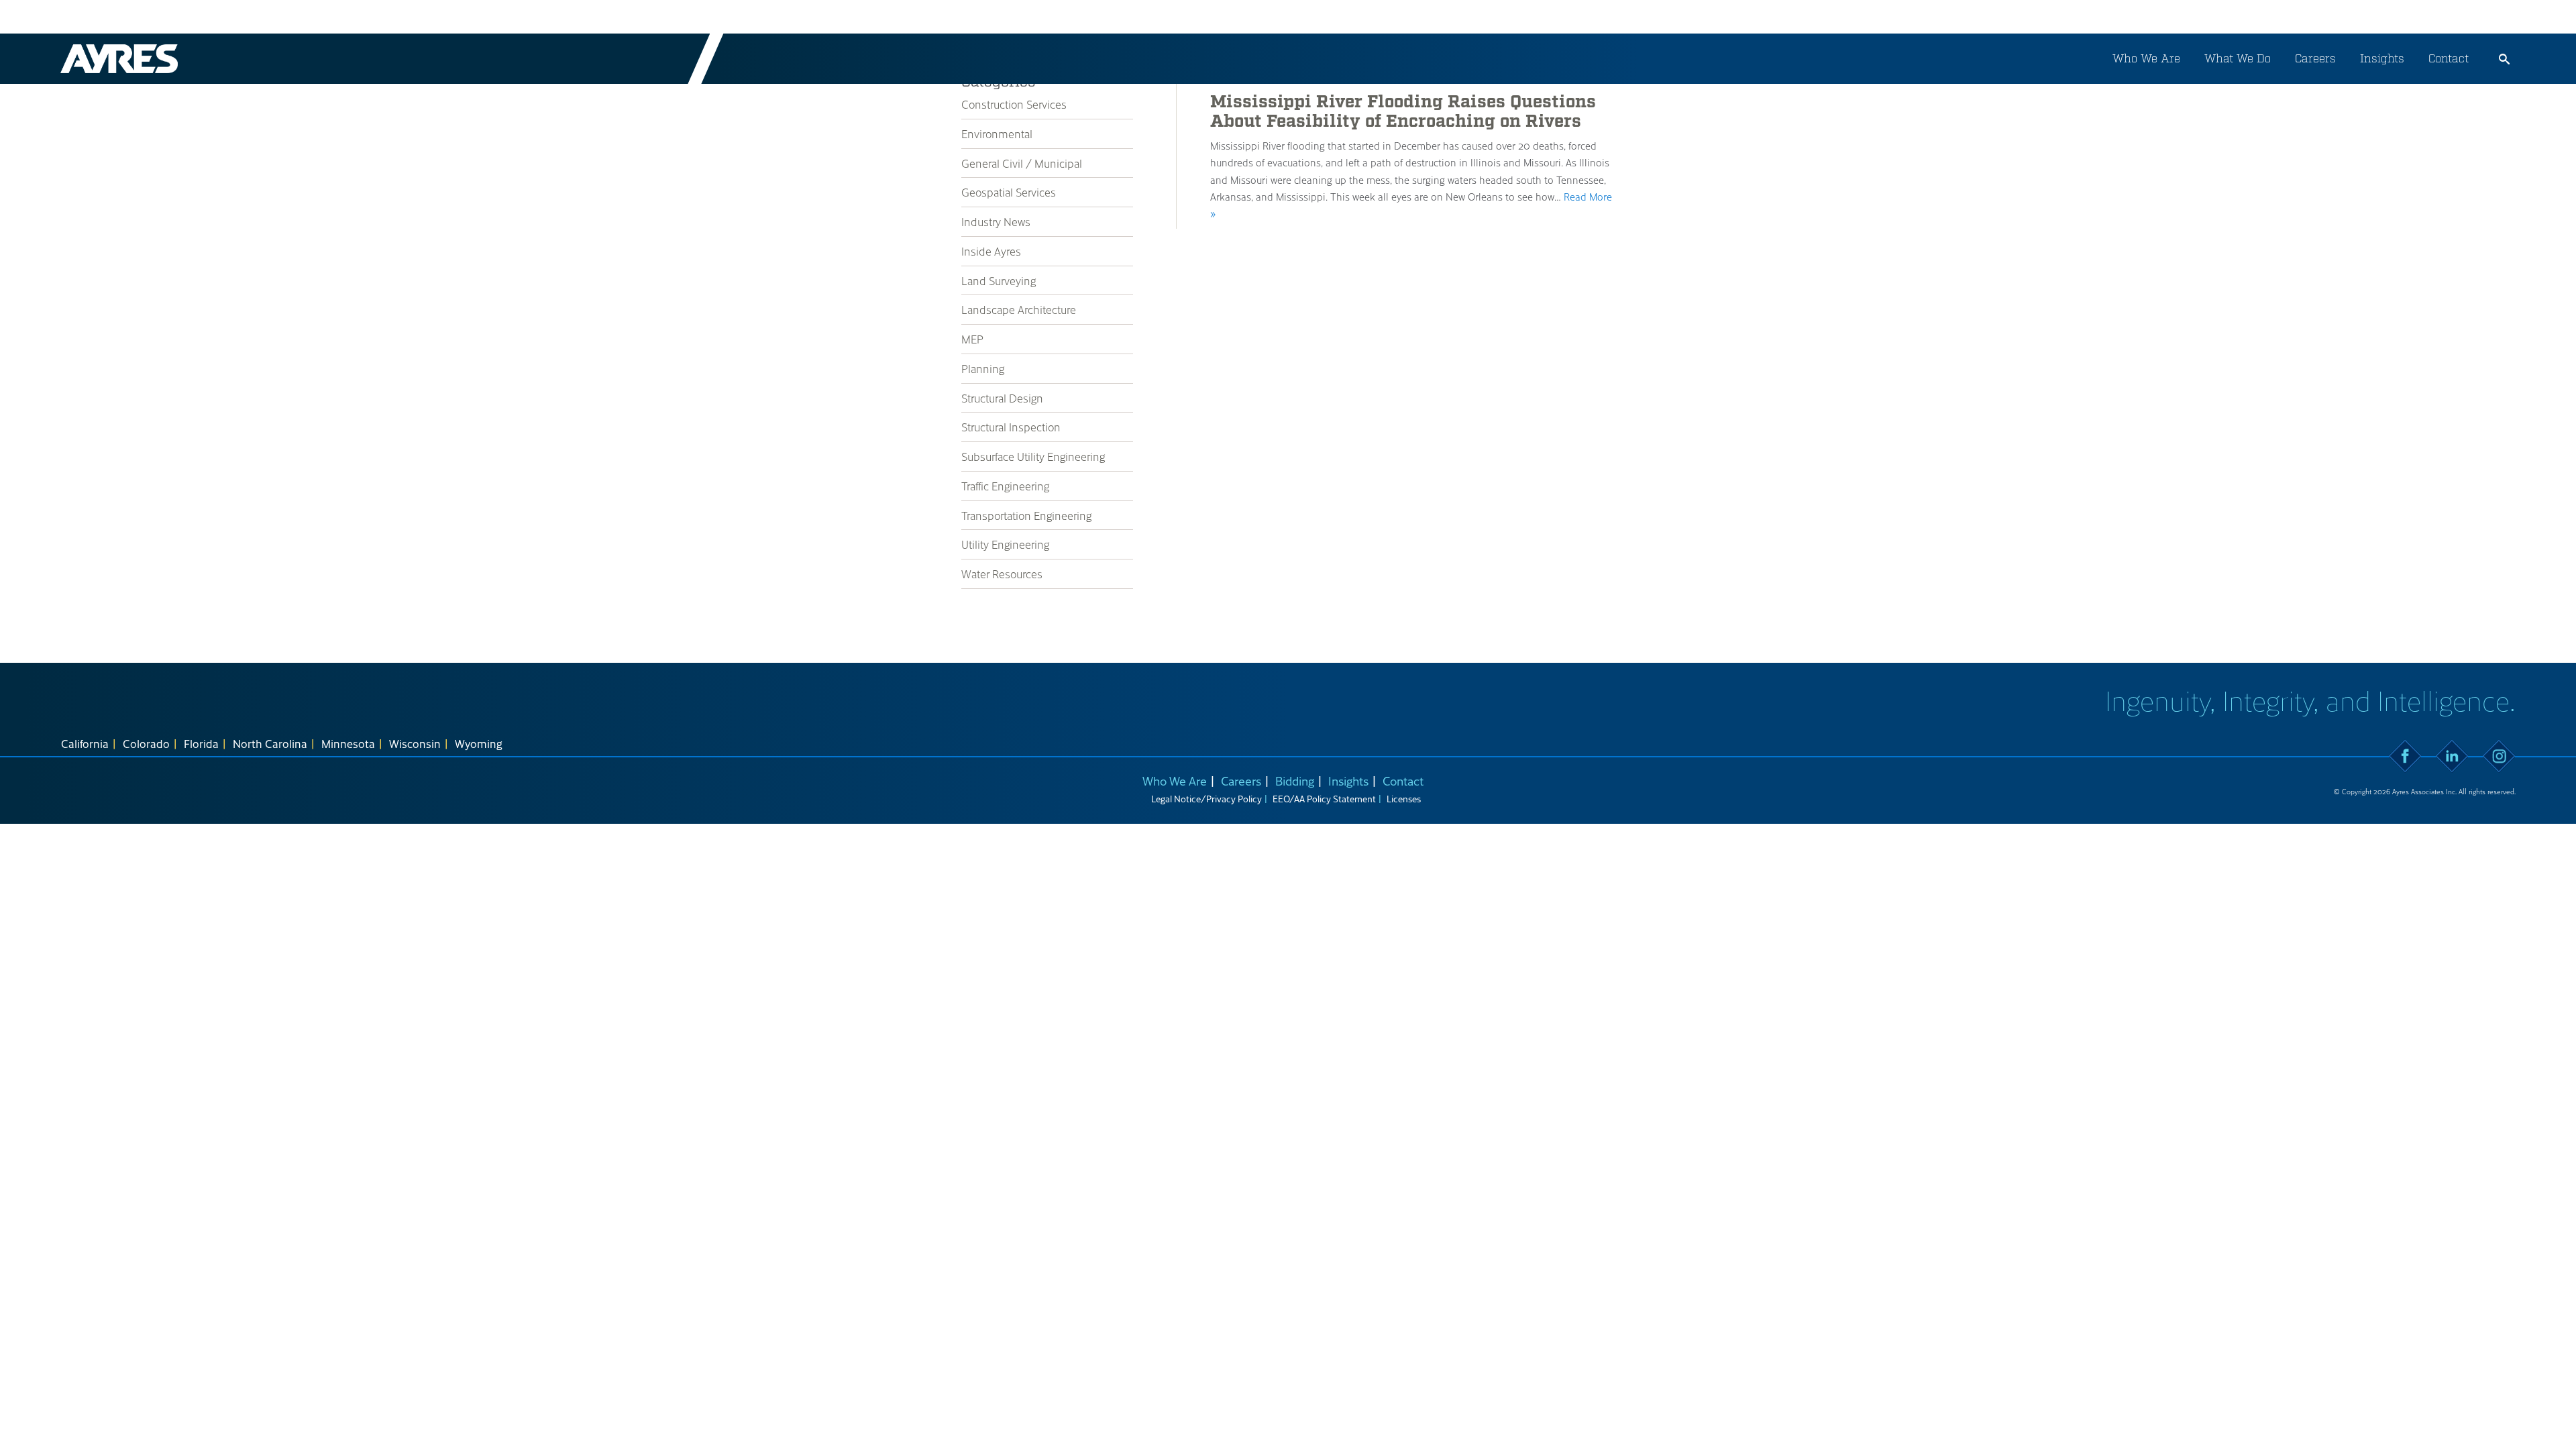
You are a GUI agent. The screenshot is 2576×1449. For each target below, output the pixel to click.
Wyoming (479, 743)
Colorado (146, 743)
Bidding (1295, 781)
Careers (2315, 58)
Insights (2382, 58)
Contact (2449, 58)
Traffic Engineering (1005, 486)
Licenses (1404, 799)
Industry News (996, 221)
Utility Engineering (1005, 544)
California (85, 743)
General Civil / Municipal (1022, 163)
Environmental (997, 133)
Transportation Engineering (1026, 515)
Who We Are (2146, 58)
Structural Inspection (1011, 427)
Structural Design (1002, 398)
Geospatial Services (1009, 192)
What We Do (2238, 58)
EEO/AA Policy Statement (1324, 799)
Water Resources (1002, 574)
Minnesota (348, 743)
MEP (972, 339)
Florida (201, 743)
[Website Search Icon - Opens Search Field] (2504, 59)
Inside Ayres (991, 251)
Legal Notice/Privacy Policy (1206, 799)
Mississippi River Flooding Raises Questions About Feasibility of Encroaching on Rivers (1403, 112)
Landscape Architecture (1019, 309)
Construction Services (1014, 104)
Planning (983, 368)
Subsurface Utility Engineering (1033, 456)
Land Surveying (999, 280)
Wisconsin (415, 743)
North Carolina (270, 743)
